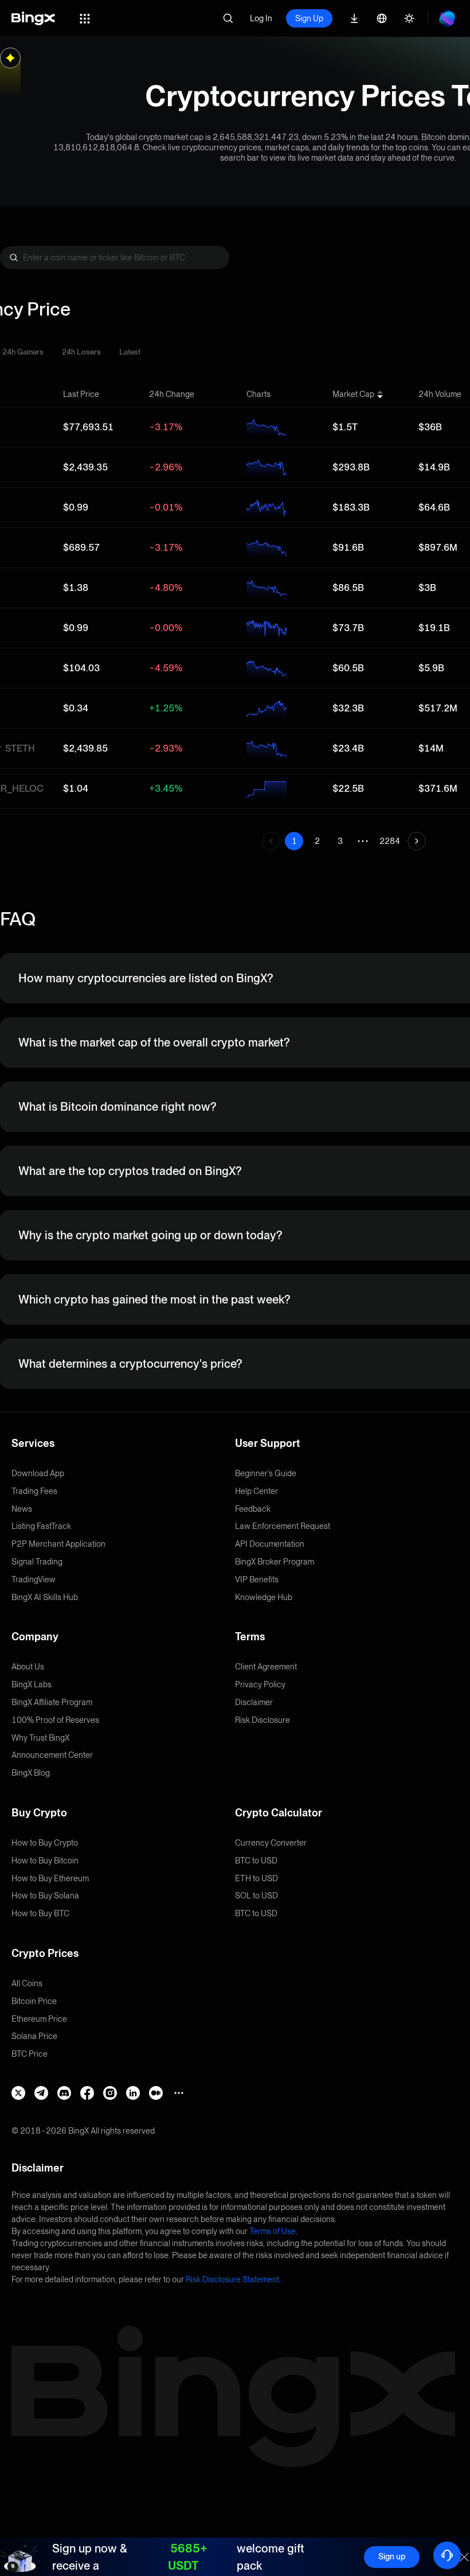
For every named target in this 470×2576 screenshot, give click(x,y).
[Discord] (64, 2093)
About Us (28, 1667)
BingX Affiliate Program (52, 1702)
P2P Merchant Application (58, 1544)
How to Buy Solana (45, 1896)
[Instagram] (110, 2093)
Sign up (392, 2556)
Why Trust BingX (40, 1738)
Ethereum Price (39, 2019)
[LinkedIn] (133, 2093)
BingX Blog (31, 1773)
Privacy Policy (260, 1684)
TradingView (34, 1579)
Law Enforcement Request (283, 1526)
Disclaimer (254, 1702)
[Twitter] (18, 2093)
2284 (390, 841)
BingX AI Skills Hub (45, 1597)
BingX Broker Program (275, 1562)
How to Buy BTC (40, 1913)
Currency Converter (271, 1843)
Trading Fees (34, 1491)
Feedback (253, 1509)
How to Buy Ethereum (50, 1878)
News (22, 1509)
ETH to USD (256, 1878)
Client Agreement (266, 1667)
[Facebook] (87, 2093)
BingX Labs (32, 1684)
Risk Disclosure (263, 1720)
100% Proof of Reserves (55, 1720)
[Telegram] (41, 2093)
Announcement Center (52, 1755)
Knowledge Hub (264, 1597)
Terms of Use (273, 2231)
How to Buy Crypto (45, 1843)
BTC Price (30, 2054)
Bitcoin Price (34, 2001)
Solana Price (34, 2036)
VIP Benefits (257, 1579)
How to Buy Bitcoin (45, 1861)
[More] (179, 2093)
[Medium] (156, 2093)
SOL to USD (256, 1896)
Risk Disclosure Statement (232, 2279)
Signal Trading (37, 1562)
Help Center (256, 1491)
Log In (261, 18)
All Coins (27, 1983)
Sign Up (309, 18)
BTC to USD (256, 1861)
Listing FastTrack (41, 1526)
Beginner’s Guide (266, 1473)
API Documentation (270, 1544)
